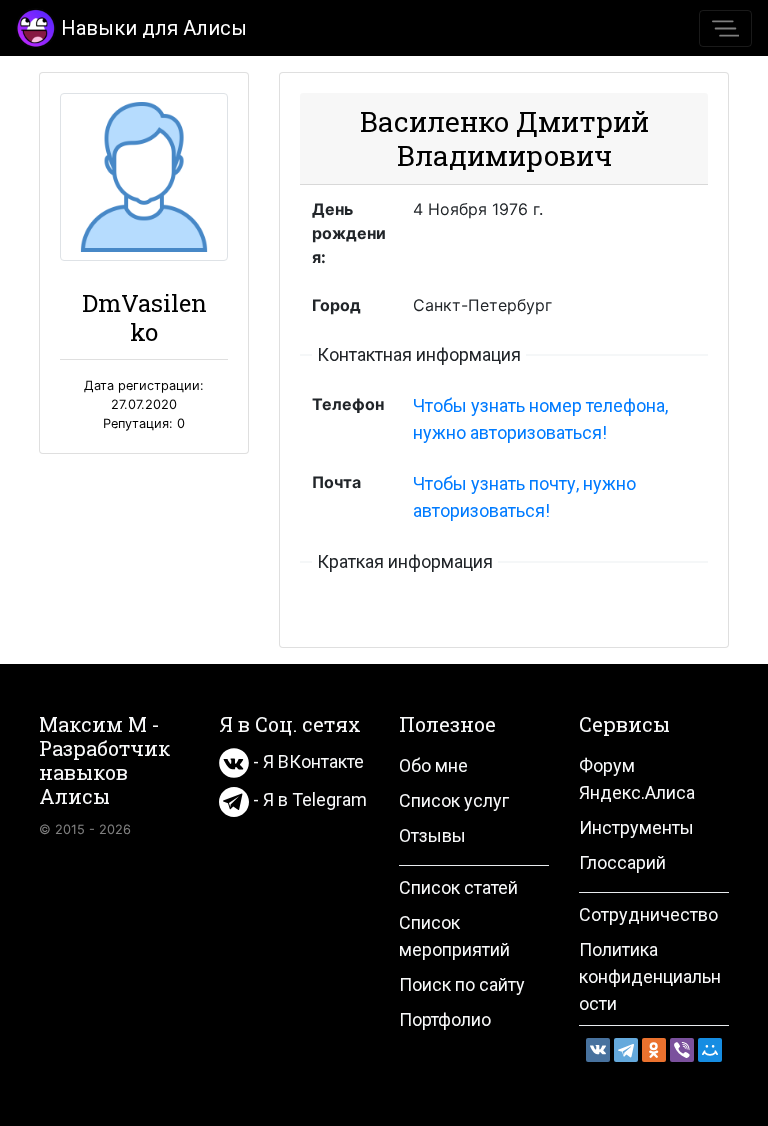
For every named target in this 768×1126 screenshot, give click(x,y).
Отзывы (432, 835)
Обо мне (433, 765)
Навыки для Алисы (154, 28)
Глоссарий (622, 862)
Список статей (458, 887)
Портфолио (445, 1019)
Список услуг (454, 800)
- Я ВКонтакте (306, 761)
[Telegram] (626, 1050)
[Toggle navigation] (725, 28)
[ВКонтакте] (598, 1050)
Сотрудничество (648, 914)
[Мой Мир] (710, 1050)
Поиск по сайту (462, 984)
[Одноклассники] (654, 1050)
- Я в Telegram (308, 799)
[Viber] (682, 1050)
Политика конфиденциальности (650, 976)
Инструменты (636, 827)
